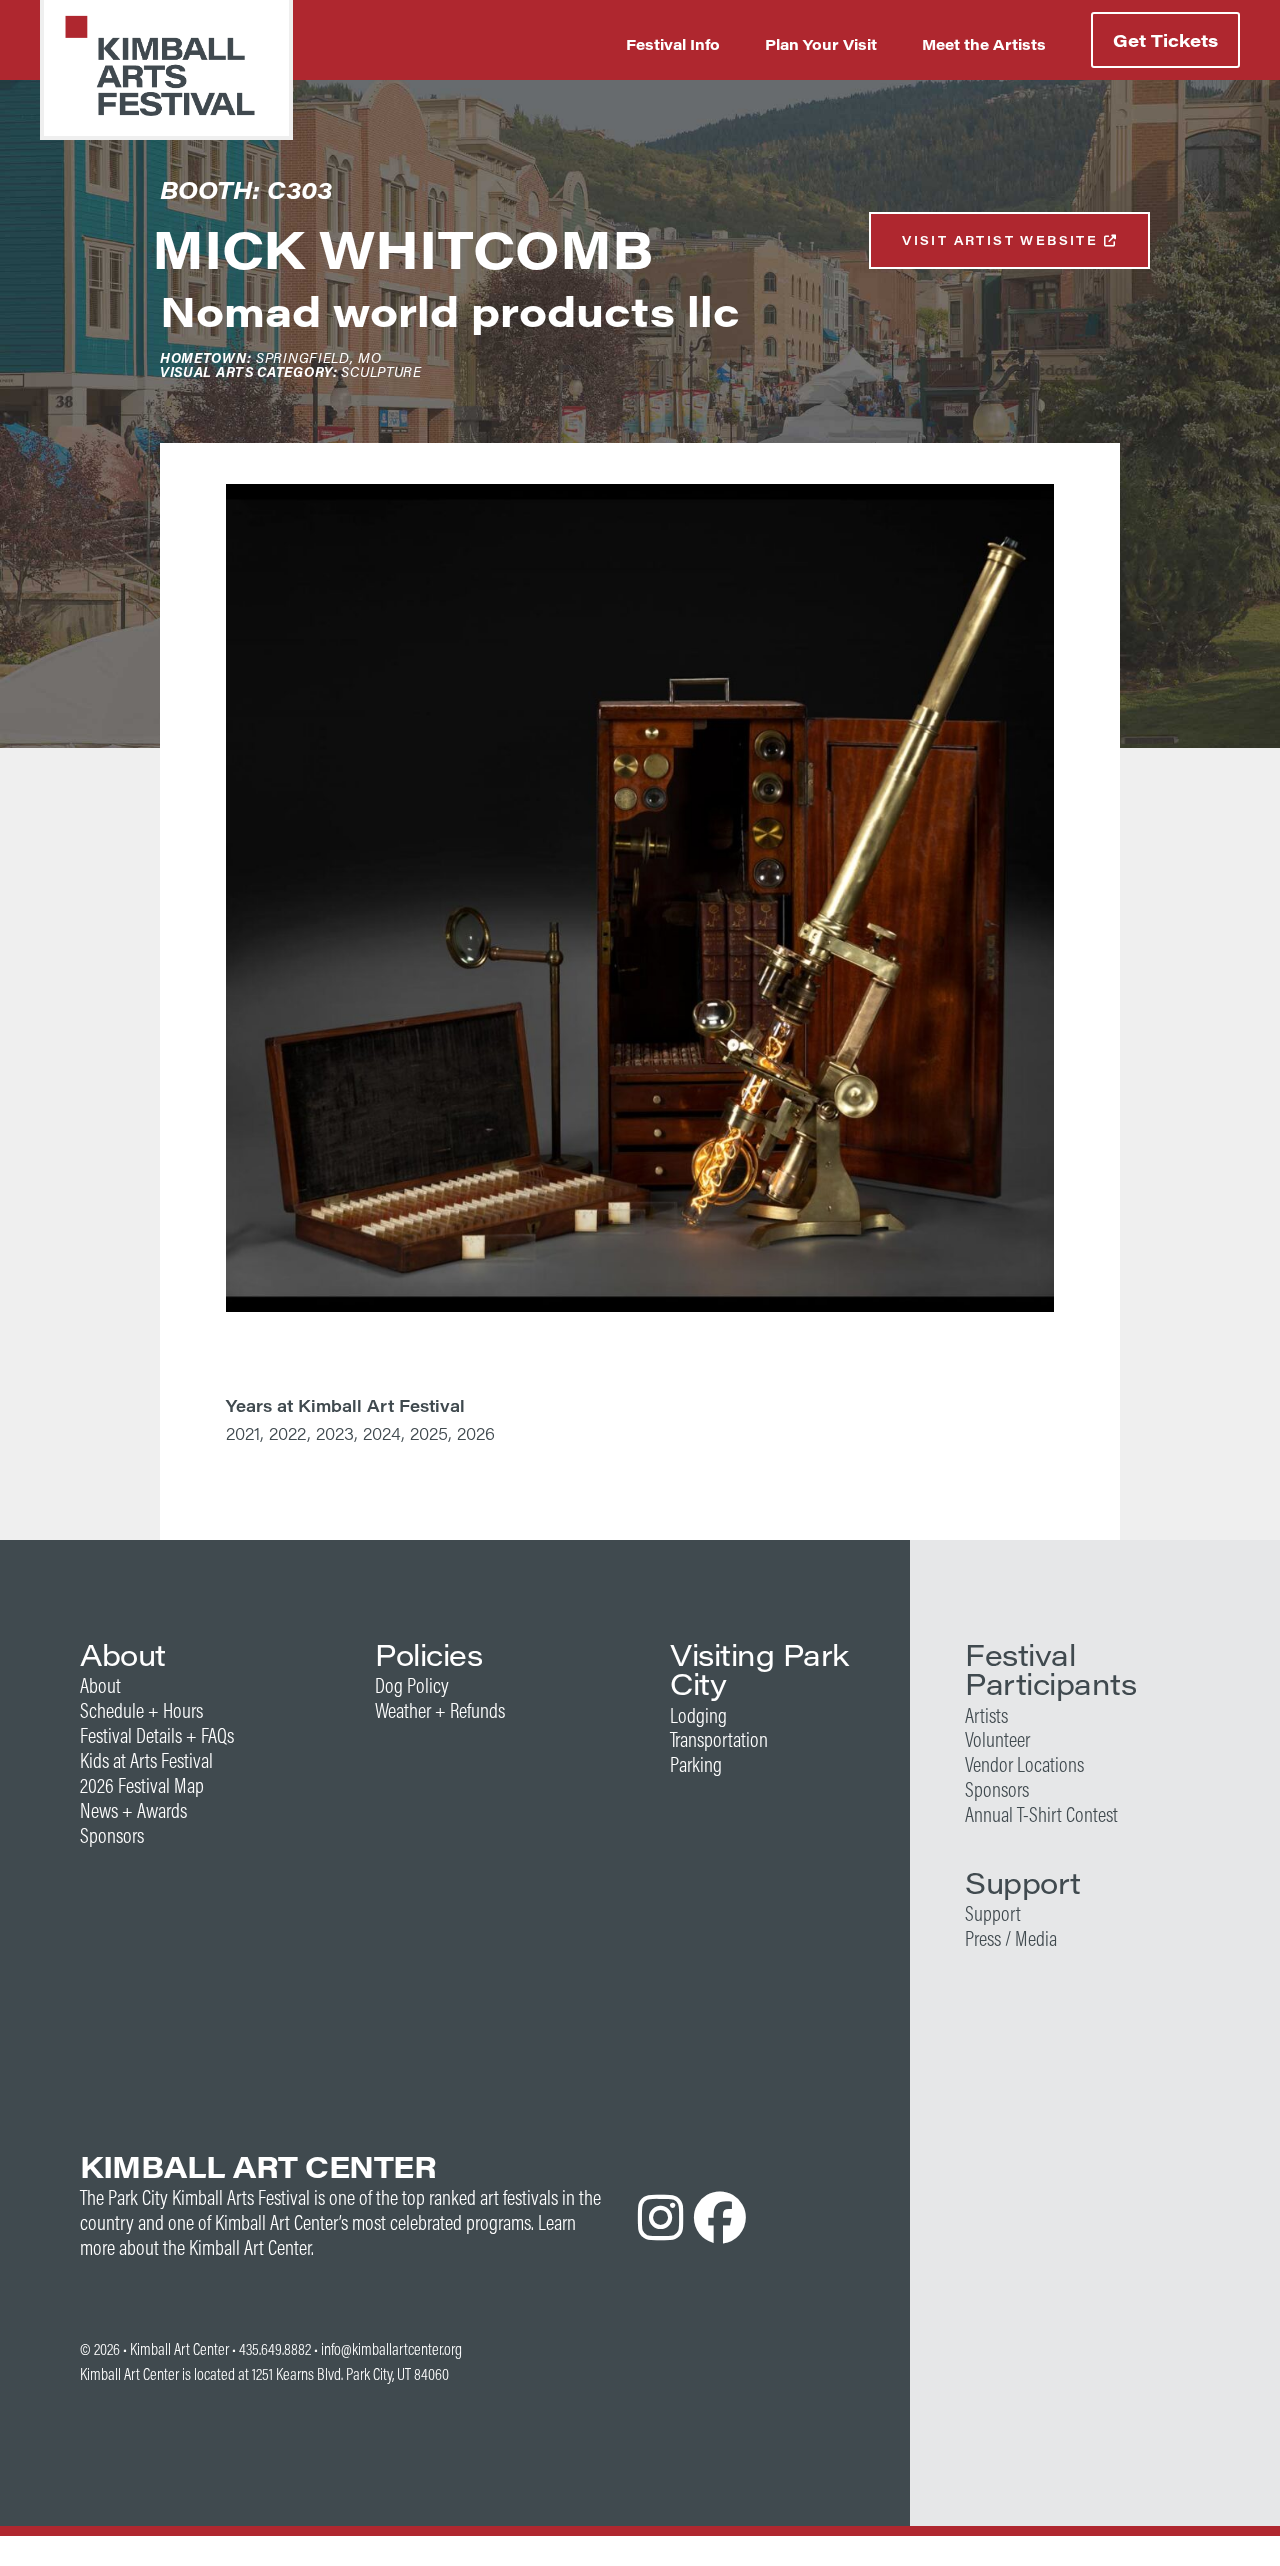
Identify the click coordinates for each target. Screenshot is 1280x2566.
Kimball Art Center (179, 2349)
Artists (986, 1715)
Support (993, 1913)
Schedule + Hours (141, 1710)
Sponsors (112, 1835)
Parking (696, 1764)
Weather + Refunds (440, 1710)
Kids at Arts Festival (146, 1760)
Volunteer (997, 1739)
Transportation (719, 1739)
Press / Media (1011, 1938)
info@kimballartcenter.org (391, 2349)
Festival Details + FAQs (157, 1735)
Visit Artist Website (1002, 240)
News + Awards (133, 1810)
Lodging (698, 1715)
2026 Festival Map (142, 1785)
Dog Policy (412, 1685)
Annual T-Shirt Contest (1041, 1814)
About (100, 1685)
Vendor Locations (1024, 1764)
